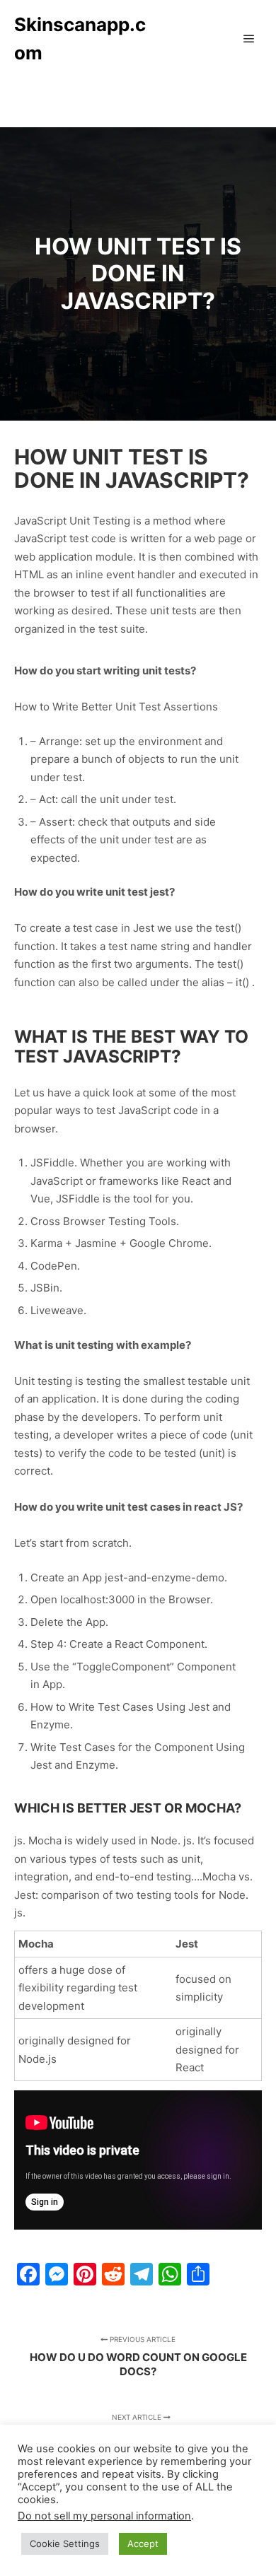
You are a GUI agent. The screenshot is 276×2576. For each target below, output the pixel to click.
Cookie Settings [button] (65, 2543)
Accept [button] (143, 2543)
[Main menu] (249, 39)
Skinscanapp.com (80, 39)
